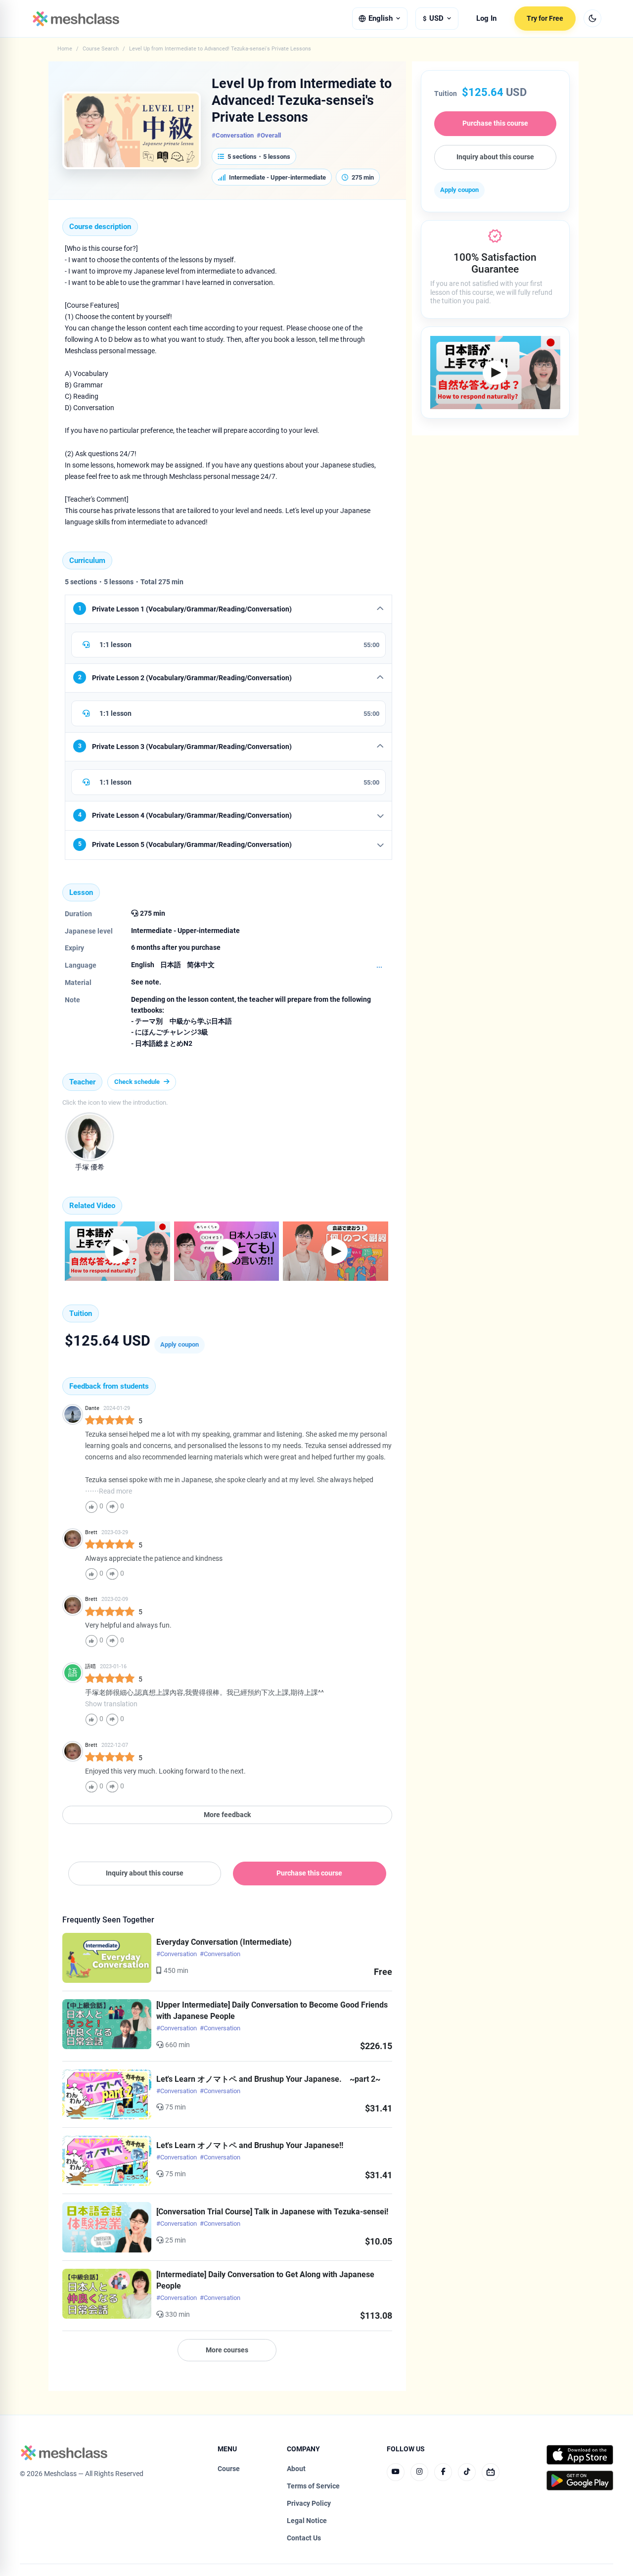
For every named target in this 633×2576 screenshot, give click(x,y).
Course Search (101, 49)
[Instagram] (419, 2472)
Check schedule (137, 1082)
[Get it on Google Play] (580, 2481)
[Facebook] (443, 2472)
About (296, 2469)
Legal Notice (307, 2521)
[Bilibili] (491, 2472)
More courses (227, 2350)
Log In (486, 19)
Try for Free (545, 18)
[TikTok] (467, 2472)
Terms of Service (313, 2486)
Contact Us (304, 2538)
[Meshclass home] (76, 19)
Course (229, 2469)
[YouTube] (396, 2472)
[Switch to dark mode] (592, 18)
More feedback (227, 1815)
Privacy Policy (309, 2503)
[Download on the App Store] (580, 2455)
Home (65, 49)
